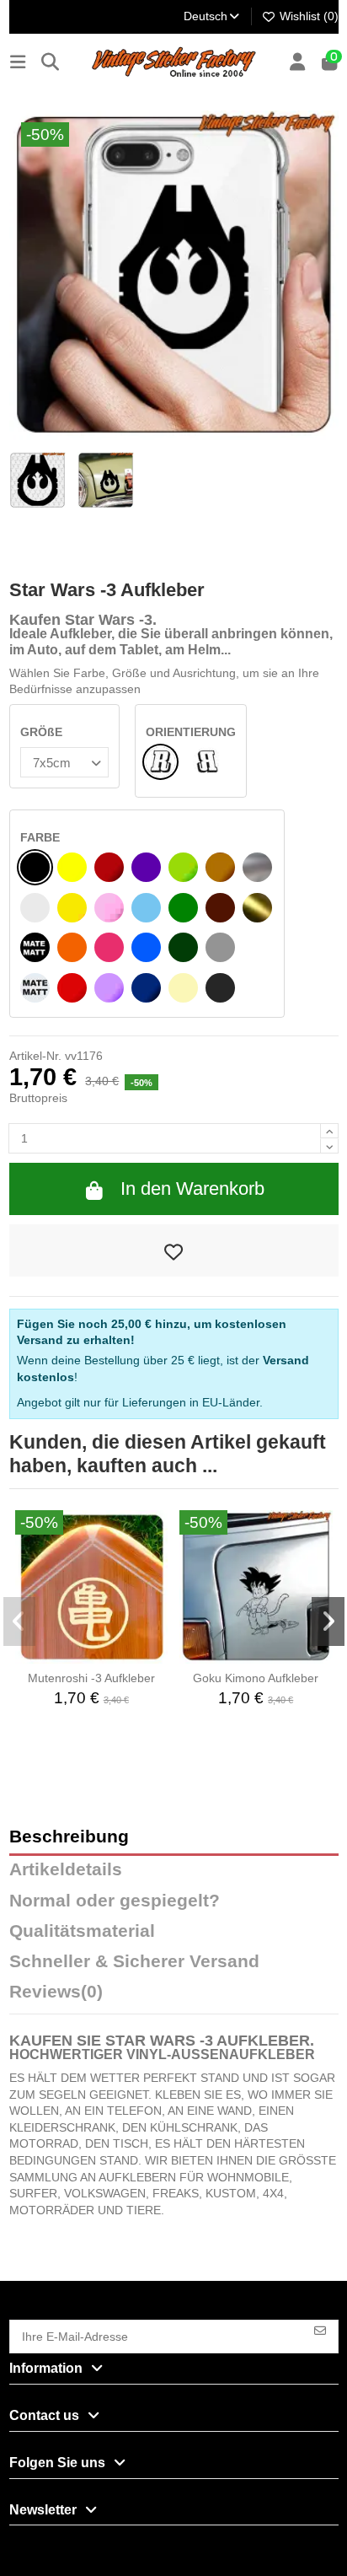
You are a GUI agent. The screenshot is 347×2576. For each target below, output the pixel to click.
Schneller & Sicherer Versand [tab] (134, 1962)
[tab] (174, 1996)
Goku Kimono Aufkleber (256, 1678)
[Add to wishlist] (174, 1250)
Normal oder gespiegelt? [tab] (115, 1901)
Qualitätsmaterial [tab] (82, 1931)
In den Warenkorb (192, 1189)
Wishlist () (307, 16)
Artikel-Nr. (35, 1056)
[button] (20, 1621)
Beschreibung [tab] (69, 1837)
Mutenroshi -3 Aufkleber (91, 1678)
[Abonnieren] (320, 2329)
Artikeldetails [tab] (66, 1870)
